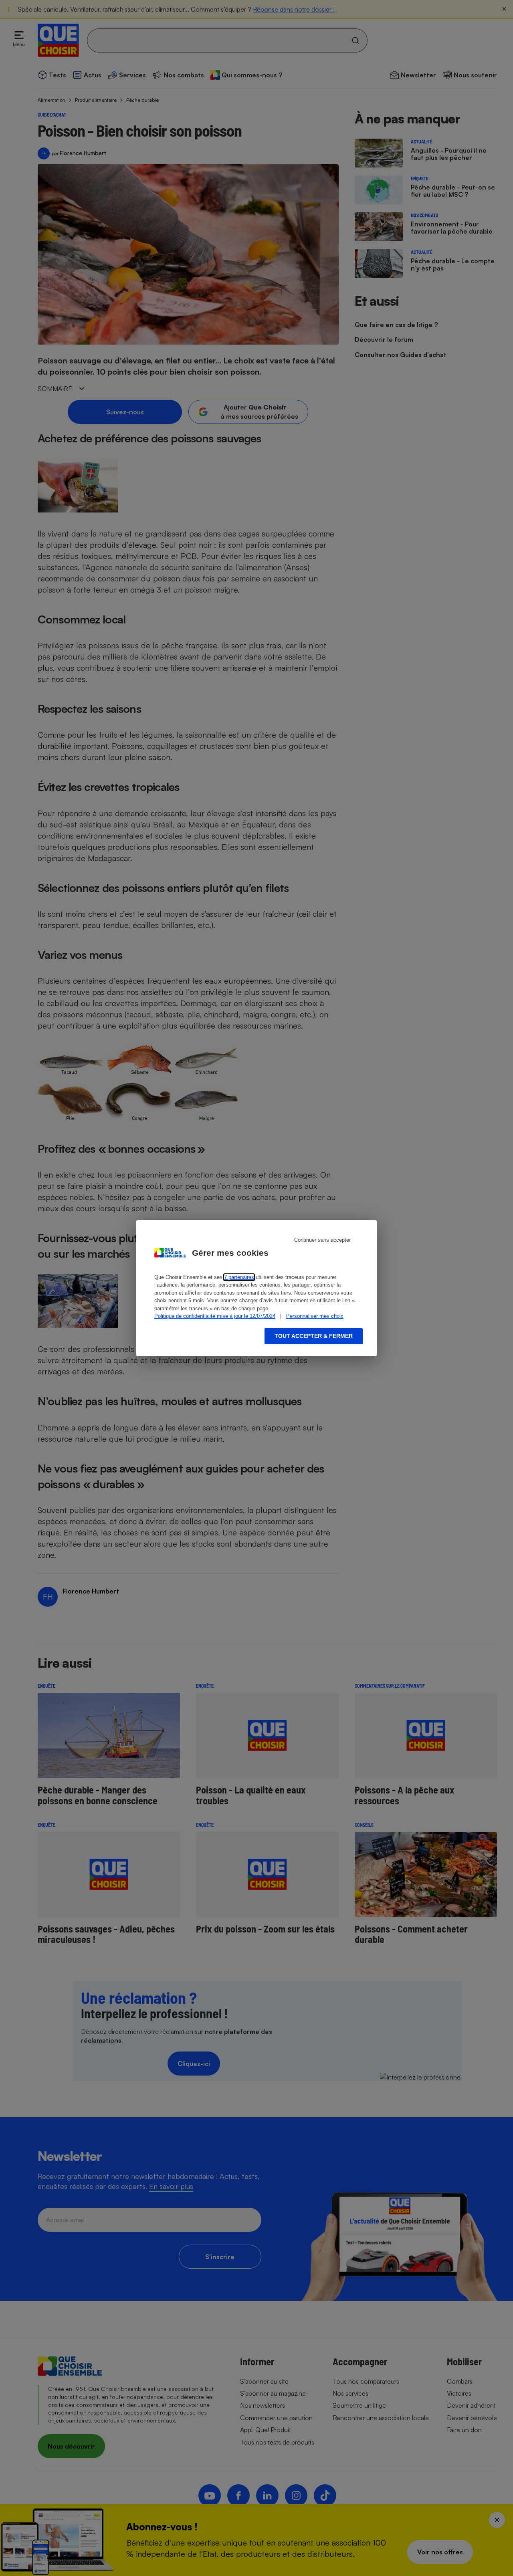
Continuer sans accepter (322, 1240)
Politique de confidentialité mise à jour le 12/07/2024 (215, 1316)
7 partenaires (239, 1277)
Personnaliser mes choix (315, 1316)
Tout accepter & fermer (314, 1336)
